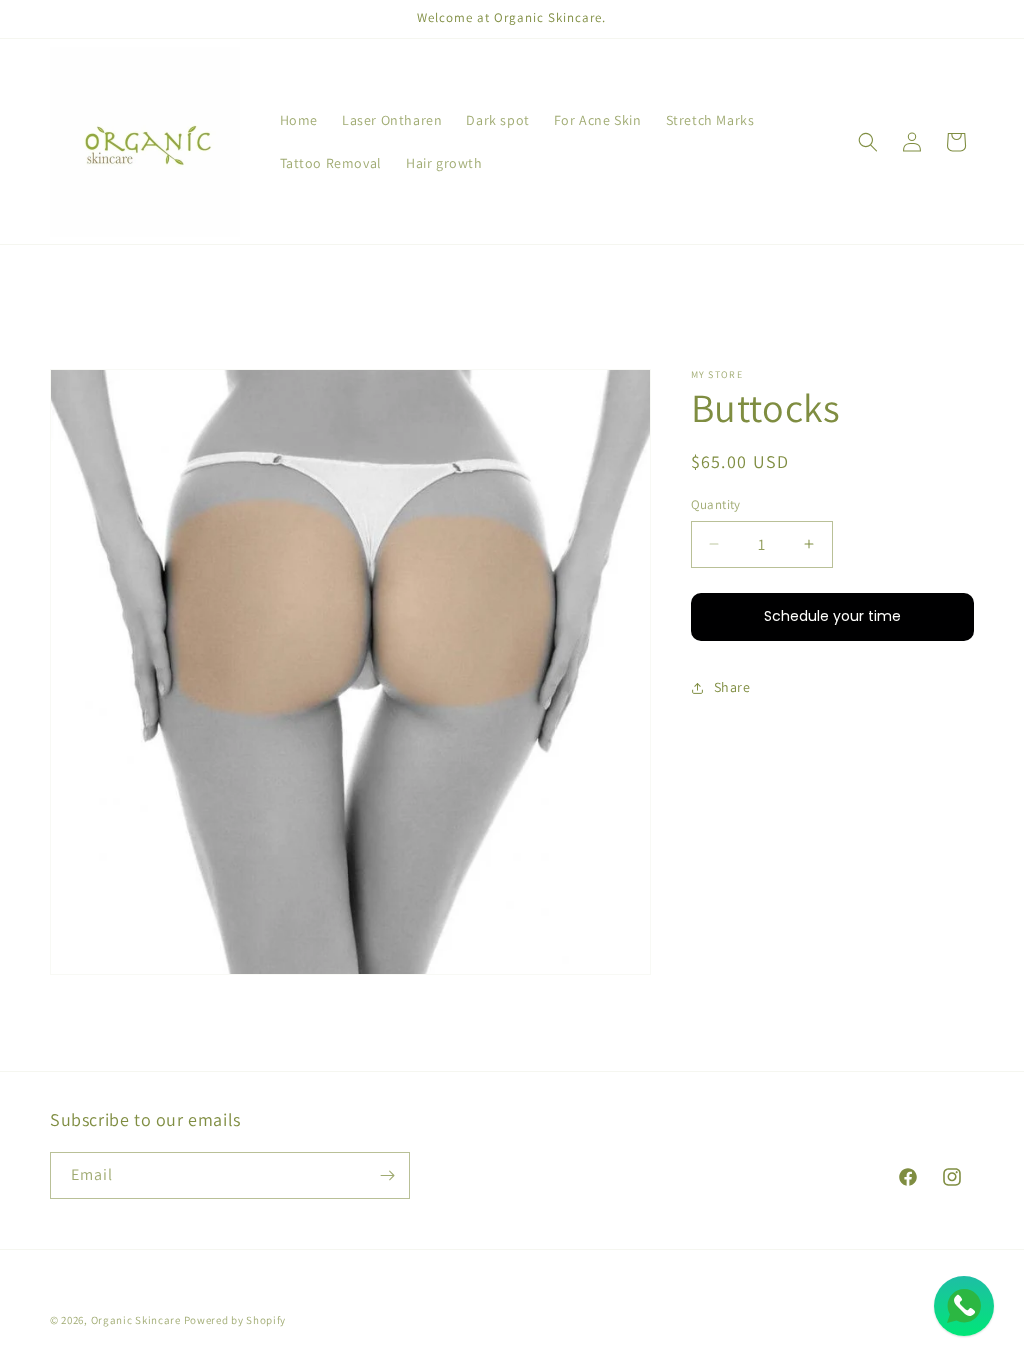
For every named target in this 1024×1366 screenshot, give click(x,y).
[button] (868, 142)
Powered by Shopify (235, 1320)
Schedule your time (832, 616)
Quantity (716, 504)
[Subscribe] (387, 1175)
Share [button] (732, 687)
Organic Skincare (136, 1320)
